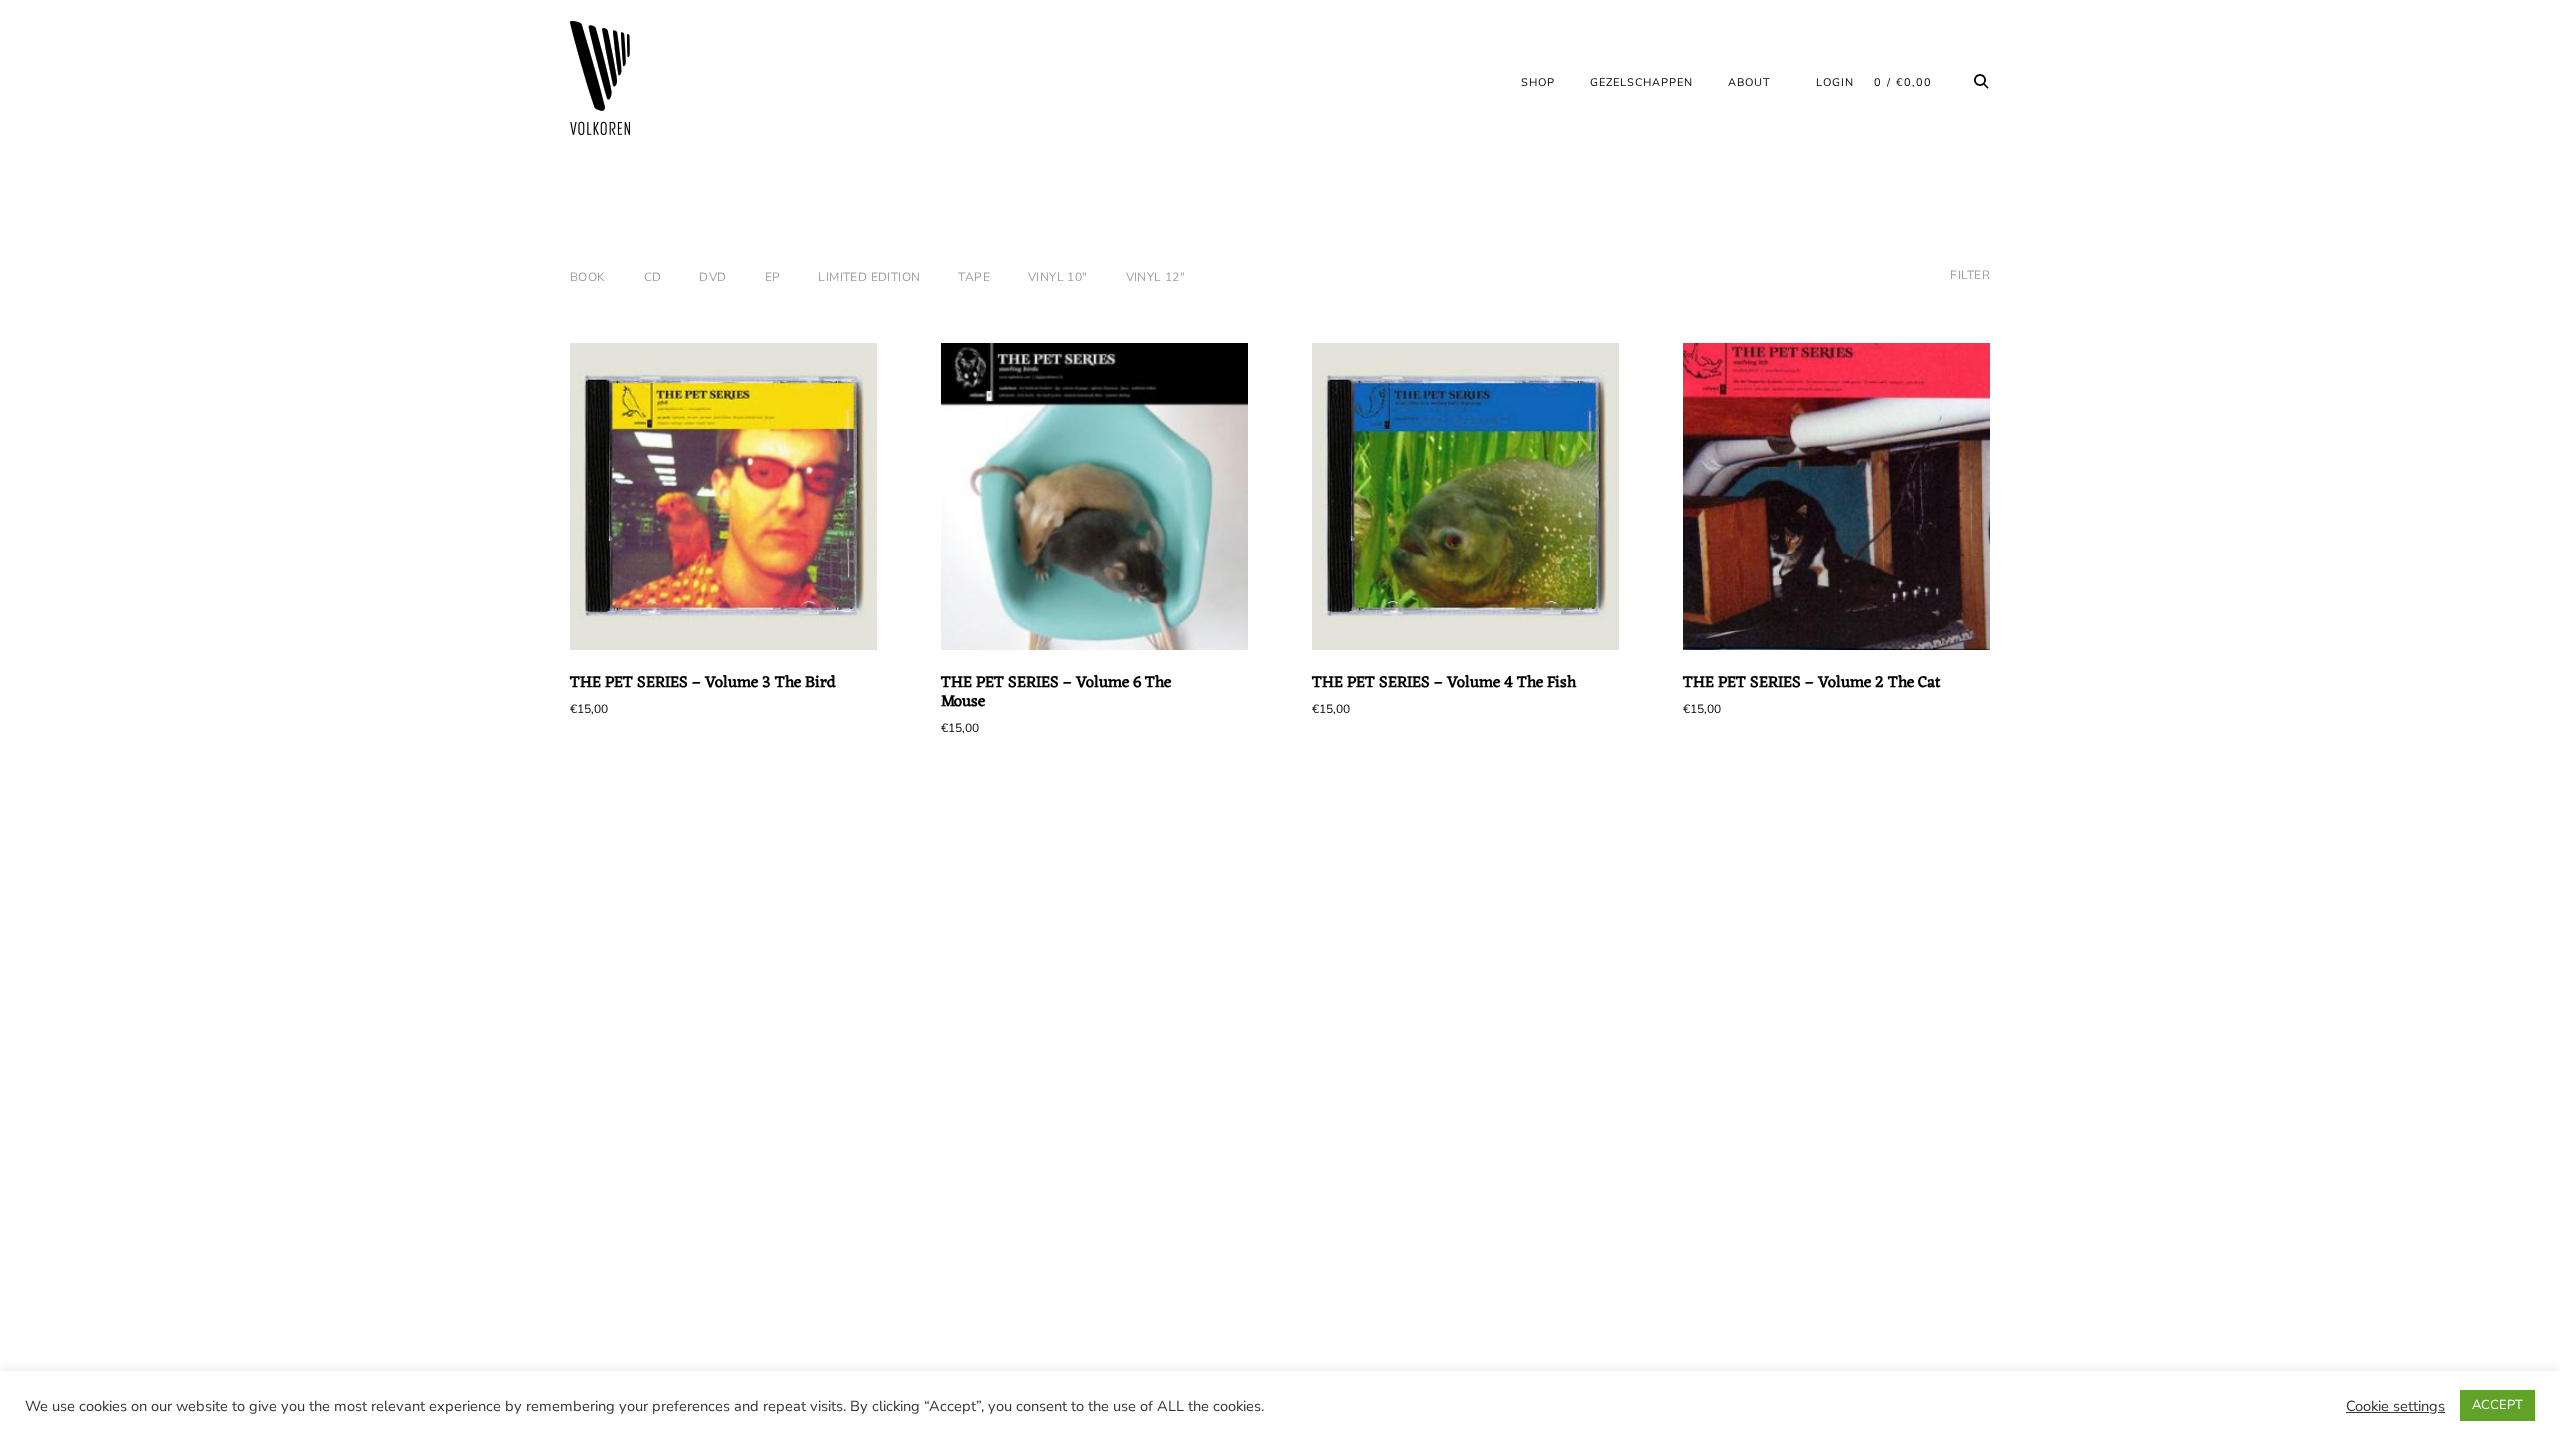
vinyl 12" (1156, 277)
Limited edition (869, 277)
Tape (974, 277)
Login (1835, 82)
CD (653, 277)
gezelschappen (1641, 82)
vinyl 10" (1058, 277)
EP (773, 277)
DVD (712, 277)
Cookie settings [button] (2395, 1406)
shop (1538, 82)
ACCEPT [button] (2497, 1405)
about (1749, 82)
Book (588, 277)
